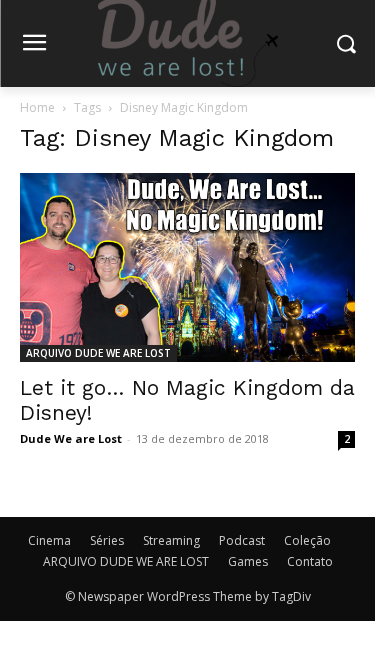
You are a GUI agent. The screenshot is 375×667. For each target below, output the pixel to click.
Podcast (242, 540)
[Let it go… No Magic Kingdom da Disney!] (187, 267)
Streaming (171, 540)
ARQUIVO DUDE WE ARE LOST (98, 353)
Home (37, 107)
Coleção (307, 540)
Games (248, 561)
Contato (310, 561)
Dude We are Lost (71, 438)
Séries (107, 540)
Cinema (49, 540)
